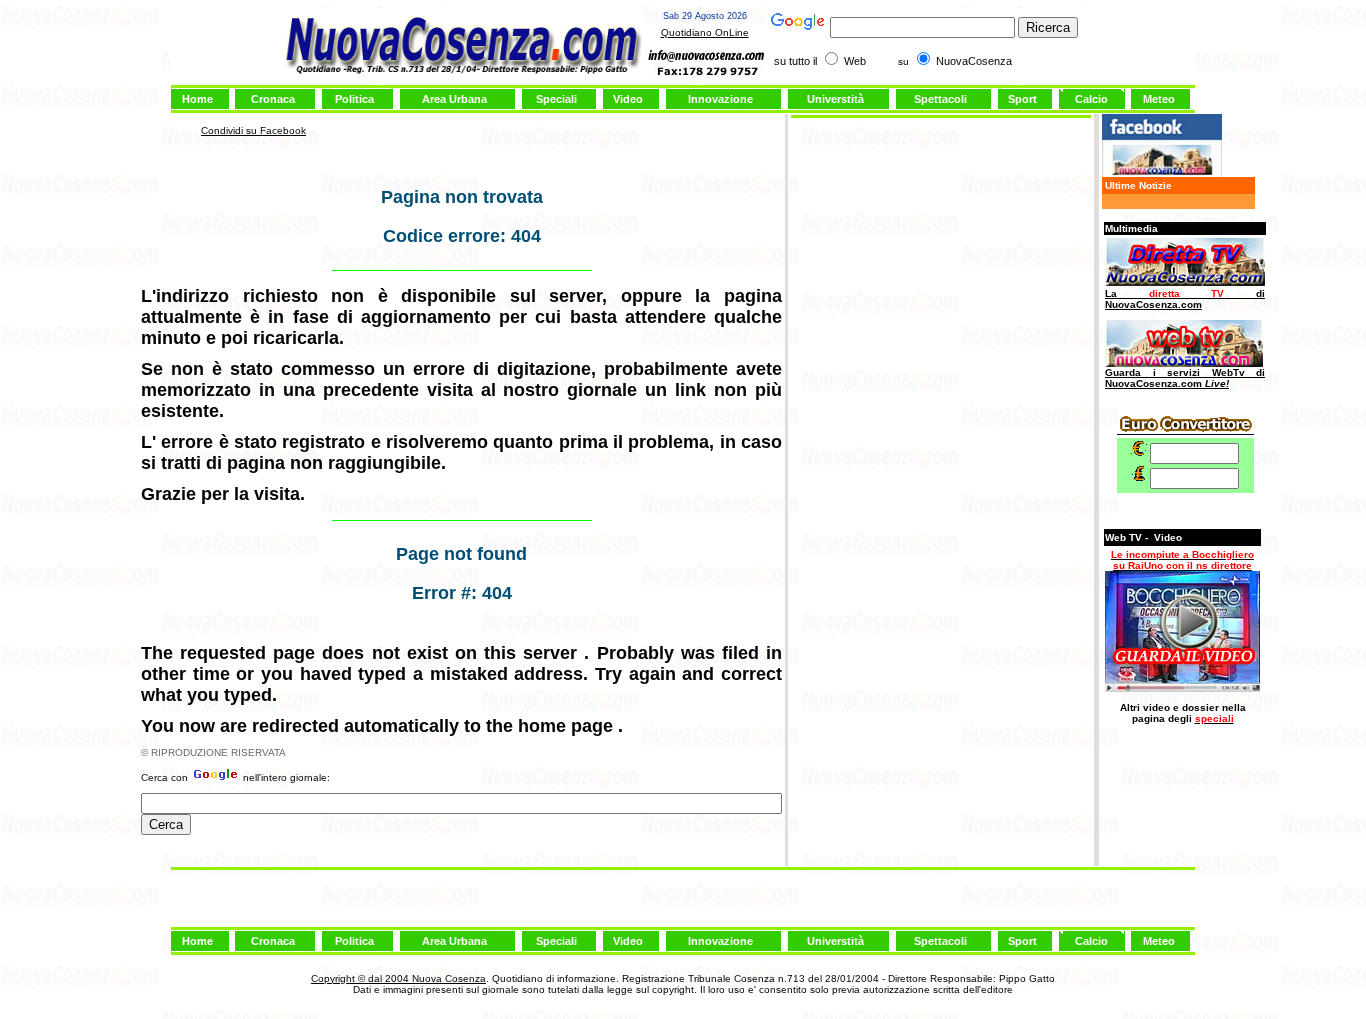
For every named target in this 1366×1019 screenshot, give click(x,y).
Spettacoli (940, 99)
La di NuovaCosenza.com (1185, 299)
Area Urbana (454, 99)
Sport (1022, 99)
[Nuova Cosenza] (1162, 173)
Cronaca (273, 99)
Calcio (1091, 99)
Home (197, 99)
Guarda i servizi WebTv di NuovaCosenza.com (1185, 378)
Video (628, 99)
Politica (354, 99)
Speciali (556, 99)
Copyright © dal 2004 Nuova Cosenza (398, 978)
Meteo (1159, 99)
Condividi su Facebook (253, 130)
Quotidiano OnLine (705, 32)
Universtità (835, 99)
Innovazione (720, 99)
